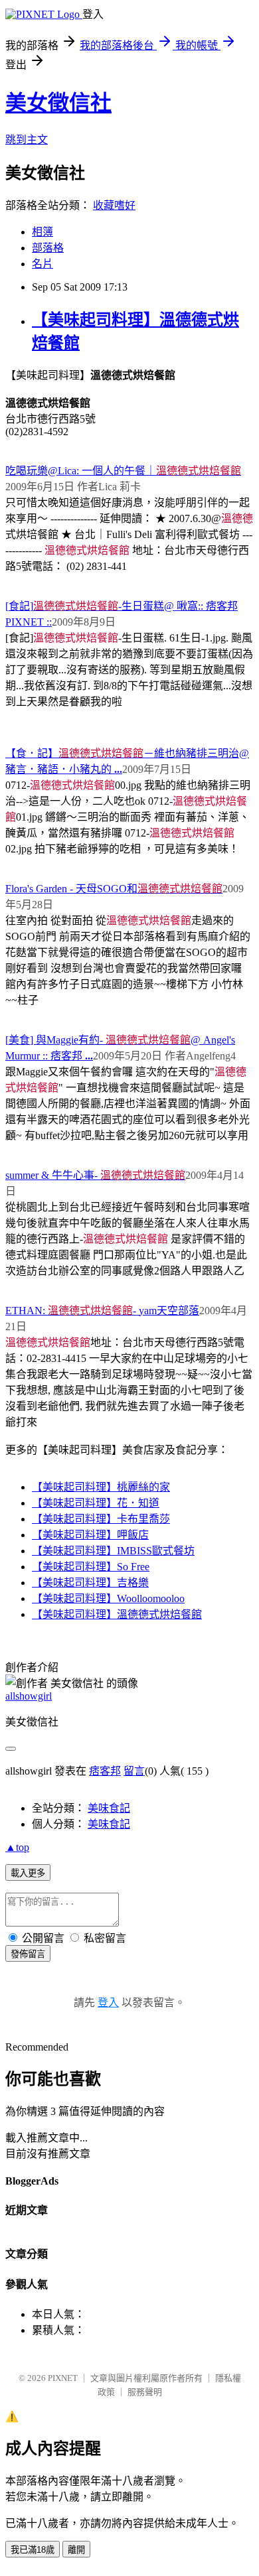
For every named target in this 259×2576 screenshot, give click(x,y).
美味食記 (109, 1808)
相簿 (43, 232)
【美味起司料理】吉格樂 (90, 1583)
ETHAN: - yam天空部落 (102, 1311)
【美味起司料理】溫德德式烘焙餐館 (117, 1614)
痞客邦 (105, 1771)
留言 (134, 1771)
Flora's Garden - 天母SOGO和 (114, 889)
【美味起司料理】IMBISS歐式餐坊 (113, 1551)
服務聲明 (145, 2392)
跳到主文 (27, 140)
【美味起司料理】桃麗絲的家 (101, 1487)
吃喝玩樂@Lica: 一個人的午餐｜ (123, 471)
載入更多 (28, 1873)
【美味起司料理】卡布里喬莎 (101, 1519)
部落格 (48, 248)
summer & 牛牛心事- (95, 1175)
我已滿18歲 (33, 2550)
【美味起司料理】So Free (91, 1567)
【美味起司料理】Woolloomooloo (108, 1598)
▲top (17, 1847)
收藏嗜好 (114, 205)
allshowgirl (29, 1696)
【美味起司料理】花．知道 (96, 1503)
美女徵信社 (58, 103)
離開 (76, 2550)
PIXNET (63, 2378)
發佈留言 (28, 1954)
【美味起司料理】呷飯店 (90, 1535)
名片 (43, 264)
